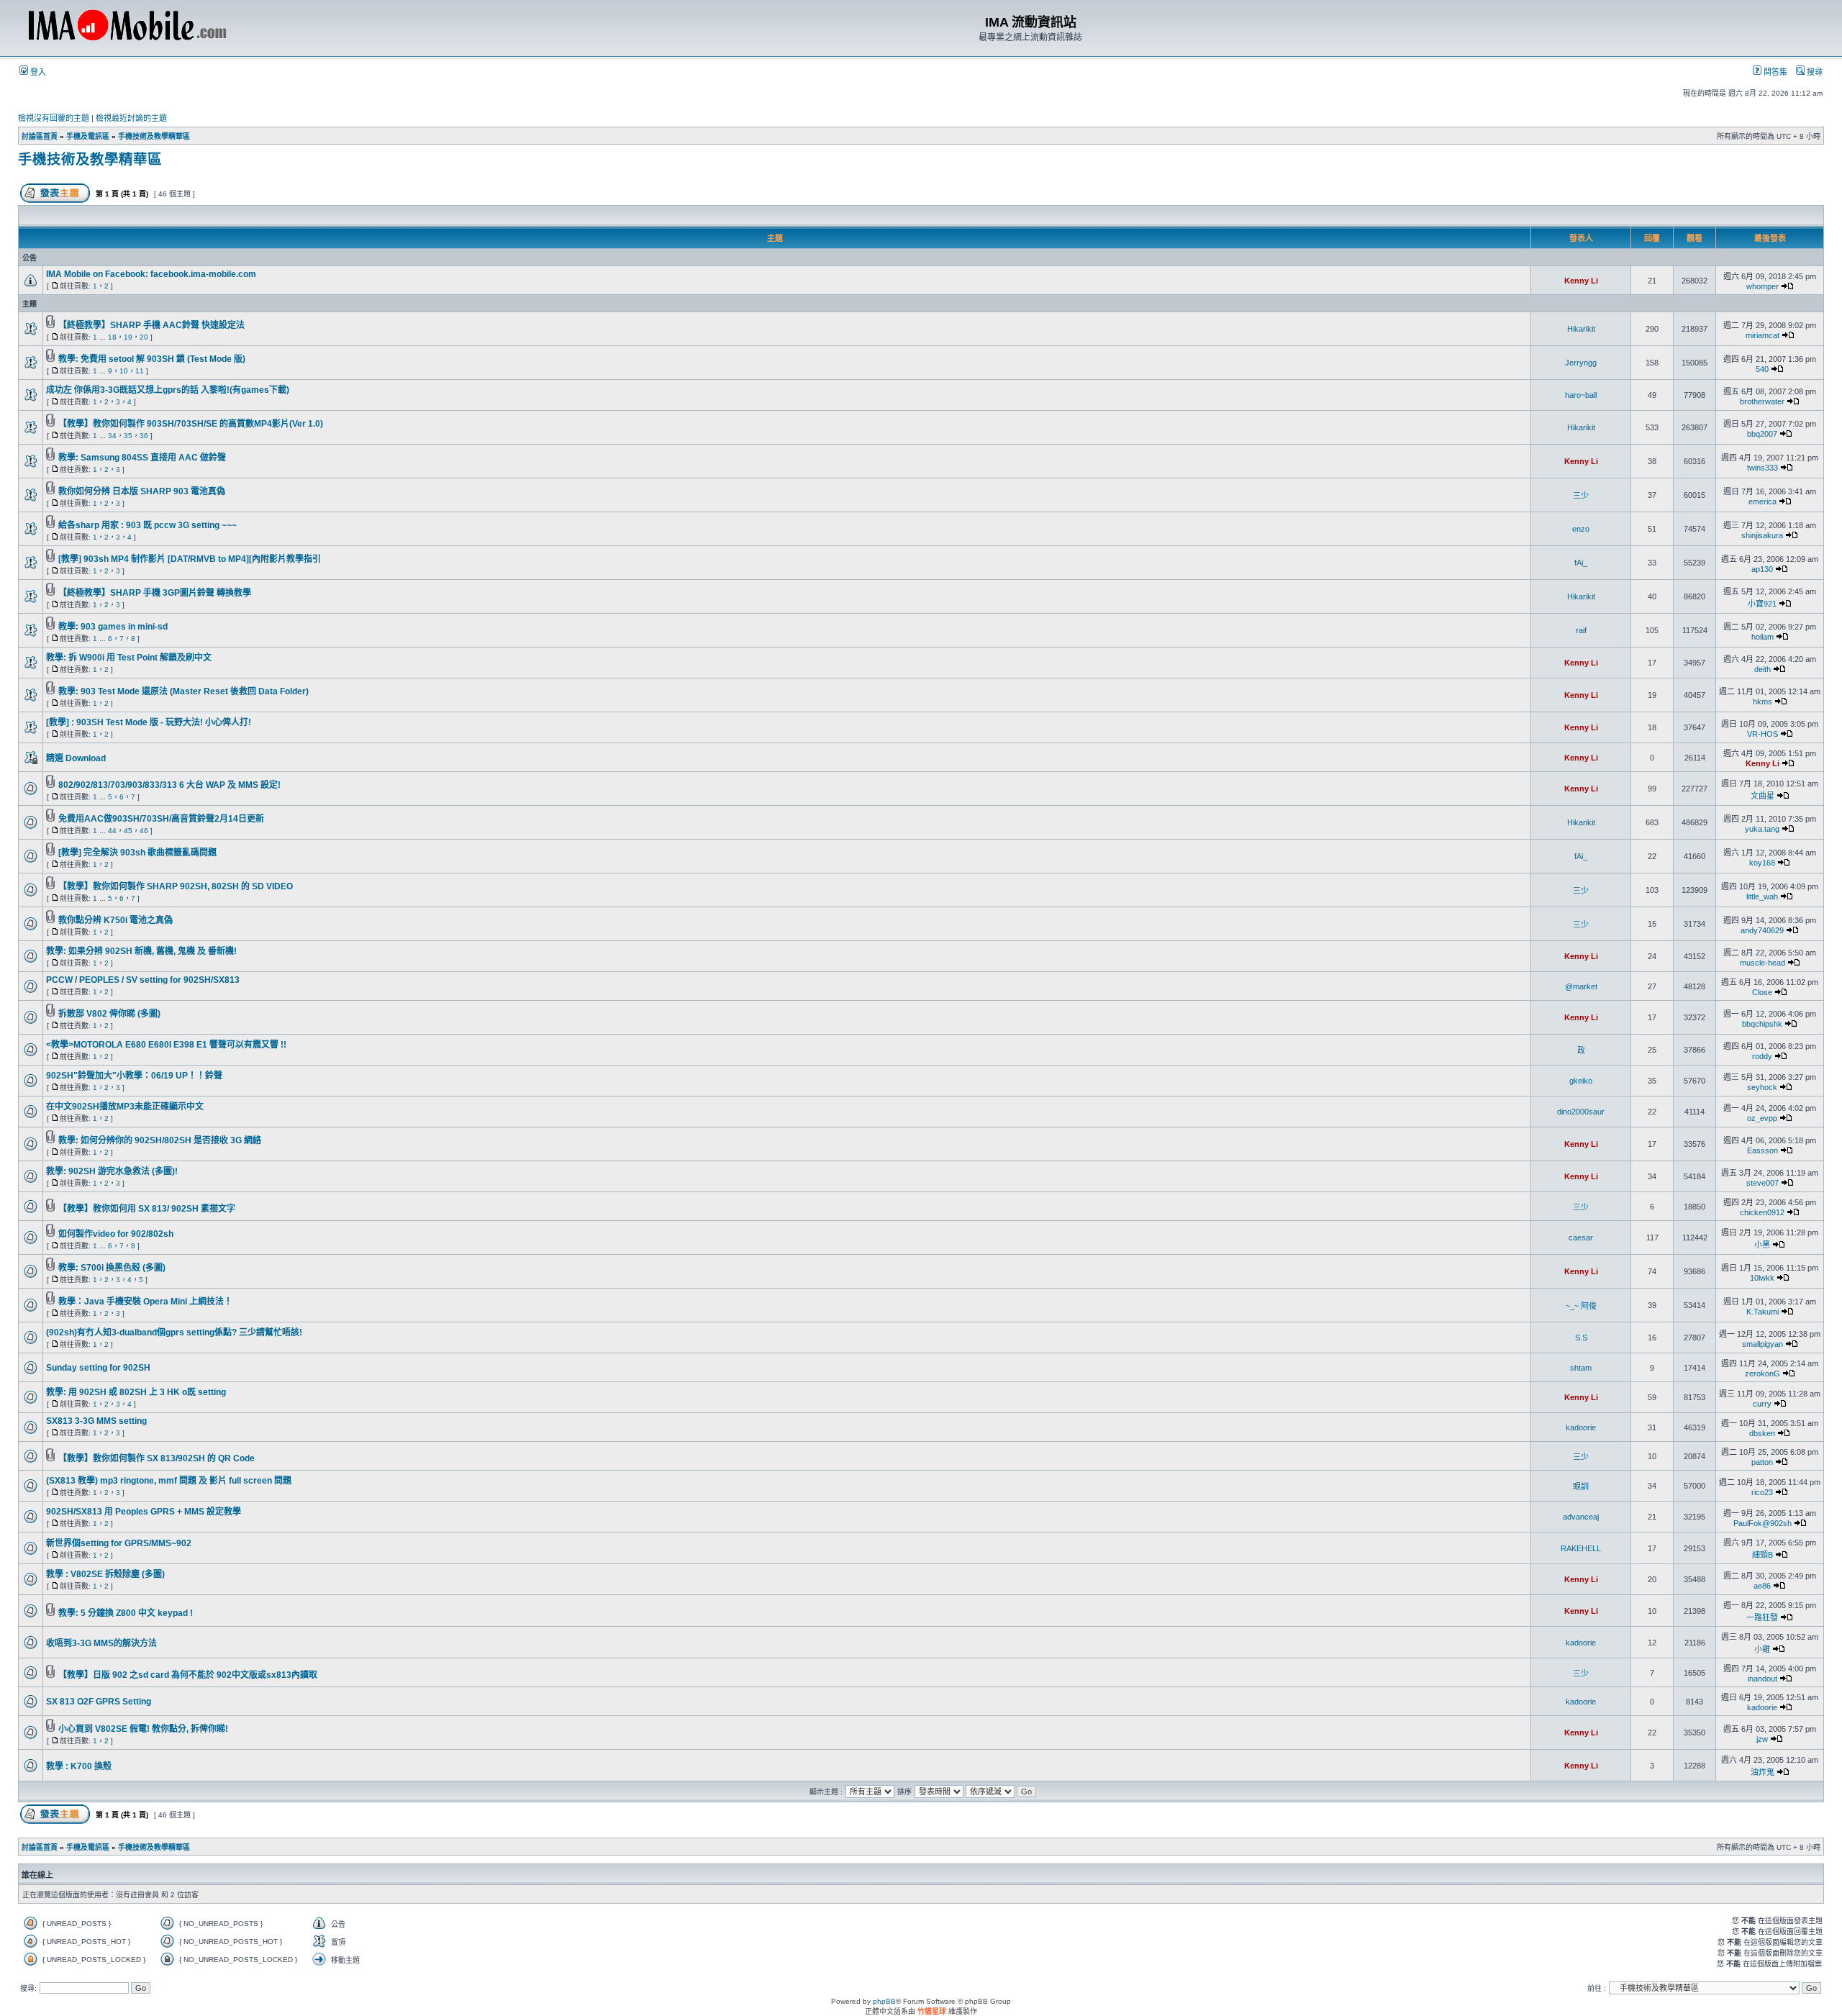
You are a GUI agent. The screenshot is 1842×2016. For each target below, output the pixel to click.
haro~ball (1581, 395)
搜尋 (1814, 72)
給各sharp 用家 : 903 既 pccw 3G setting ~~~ (148, 525)
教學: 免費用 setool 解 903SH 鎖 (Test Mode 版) (152, 359)
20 (144, 337)
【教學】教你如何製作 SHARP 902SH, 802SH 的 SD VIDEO (176, 886)
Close (1762, 992)
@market (1581, 986)
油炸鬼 (1762, 1772)
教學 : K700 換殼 (79, 1766)
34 (112, 436)
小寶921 (1762, 604)
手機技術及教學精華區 (154, 136)
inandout (1762, 1679)
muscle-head (1762, 963)
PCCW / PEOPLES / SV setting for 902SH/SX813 (143, 980)
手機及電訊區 (88, 136)
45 (128, 831)
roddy (1762, 1056)
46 (144, 831)
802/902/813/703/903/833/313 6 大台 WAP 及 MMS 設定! (169, 785)
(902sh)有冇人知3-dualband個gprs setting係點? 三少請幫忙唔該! (174, 1332)
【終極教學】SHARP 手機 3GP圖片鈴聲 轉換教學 (155, 593)
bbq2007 (1762, 434)
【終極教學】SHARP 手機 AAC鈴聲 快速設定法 (151, 325)
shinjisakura (1762, 535)
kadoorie (1581, 1427)
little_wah (1762, 896)
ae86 (1762, 1586)
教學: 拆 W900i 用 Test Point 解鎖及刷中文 (129, 658)
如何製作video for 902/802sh (116, 1234)
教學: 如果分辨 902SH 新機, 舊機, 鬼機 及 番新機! (141, 951)
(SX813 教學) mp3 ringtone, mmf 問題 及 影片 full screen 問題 (169, 1481)
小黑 (1762, 1245)
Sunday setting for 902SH (98, 1368)
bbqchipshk (1762, 1024)
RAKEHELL (1581, 1548)
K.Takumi (1762, 1312)
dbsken (1762, 1433)
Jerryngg (1581, 363)
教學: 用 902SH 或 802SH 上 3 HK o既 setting (136, 1392)
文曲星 (1762, 796)
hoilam (1762, 637)
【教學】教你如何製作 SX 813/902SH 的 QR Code (156, 1458)
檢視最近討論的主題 (131, 118)
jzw (1762, 1739)
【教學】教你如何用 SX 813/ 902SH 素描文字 (147, 1209)
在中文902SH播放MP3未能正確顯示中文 (125, 1107)
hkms (1762, 701)
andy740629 (1762, 930)
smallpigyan (1762, 1344)
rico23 (1762, 1492)
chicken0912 (1762, 1212)
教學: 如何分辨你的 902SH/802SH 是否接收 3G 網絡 (160, 1140)
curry (1762, 1404)
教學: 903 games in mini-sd (113, 627)
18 (112, 337)
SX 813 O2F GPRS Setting (99, 1702)
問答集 (1774, 72)
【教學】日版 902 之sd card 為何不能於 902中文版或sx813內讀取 (188, 1675)
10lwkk (1762, 1278)
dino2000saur (1581, 1112)
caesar (1581, 1238)
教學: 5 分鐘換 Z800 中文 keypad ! (126, 1613)
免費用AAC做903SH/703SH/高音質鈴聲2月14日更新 (161, 819)
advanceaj (1581, 1517)
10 (124, 371)
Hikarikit (1581, 329)
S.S (1581, 1338)
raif (1581, 630)
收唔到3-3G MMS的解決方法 (101, 1643)
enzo (1581, 529)
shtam (1581, 1368)
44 (112, 831)
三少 (1581, 496)
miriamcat (1762, 335)
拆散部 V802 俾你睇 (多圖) (109, 1014)
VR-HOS (1762, 734)
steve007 (1762, 1183)
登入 (37, 72)
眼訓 (1581, 1486)
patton (1762, 1462)
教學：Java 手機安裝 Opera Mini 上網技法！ (145, 1302)
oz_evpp (1762, 1118)
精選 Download (76, 758)
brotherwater (1762, 401)
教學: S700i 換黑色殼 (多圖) (112, 1268)
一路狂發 (1762, 1617)
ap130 (1762, 569)
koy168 (1762, 863)
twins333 (1762, 468)
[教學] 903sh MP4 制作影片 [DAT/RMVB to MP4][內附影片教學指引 (190, 559)
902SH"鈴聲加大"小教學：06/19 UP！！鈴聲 (134, 1076)
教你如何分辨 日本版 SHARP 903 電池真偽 (142, 491)
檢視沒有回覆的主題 (54, 118)
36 (144, 436)
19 (128, 337)
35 (128, 436)
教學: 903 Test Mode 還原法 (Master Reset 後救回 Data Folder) (183, 691)
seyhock (1762, 1087)
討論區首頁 (40, 136)
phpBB (884, 2001)
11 (140, 371)
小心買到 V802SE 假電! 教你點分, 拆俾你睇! (143, 1729)
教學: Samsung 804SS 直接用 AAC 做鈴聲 (142, 458)
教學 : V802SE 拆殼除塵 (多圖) (105, 1574)
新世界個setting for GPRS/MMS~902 (119, 1543)
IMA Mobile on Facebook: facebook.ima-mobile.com (151, 274)
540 (1762, 369)
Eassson (1762, 1150)
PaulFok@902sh (1762, 1523)
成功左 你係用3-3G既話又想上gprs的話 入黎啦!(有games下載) (168, 390)
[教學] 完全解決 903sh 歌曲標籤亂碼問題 (137, 853)
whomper (1762, 286)
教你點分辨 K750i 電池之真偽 (115, 920)
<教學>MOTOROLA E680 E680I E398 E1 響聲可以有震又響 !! (166, 1045)
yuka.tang (1762, 829)
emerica (1762, 501)
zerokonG (1762, 1373)
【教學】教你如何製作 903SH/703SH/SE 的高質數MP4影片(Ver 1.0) (191, 424)
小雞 (1762, 1649)
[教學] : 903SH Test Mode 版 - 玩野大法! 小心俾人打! (149, 722)
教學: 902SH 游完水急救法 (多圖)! (112, 1171)
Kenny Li (1581, 281)
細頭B (1762, 1555)
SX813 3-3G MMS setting (96, 1421)
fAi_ (1581, 563)
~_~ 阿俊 (1581, 1306)
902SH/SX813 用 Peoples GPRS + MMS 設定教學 (144, 1512)
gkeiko (1581, 1081)
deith (1762, 669)
